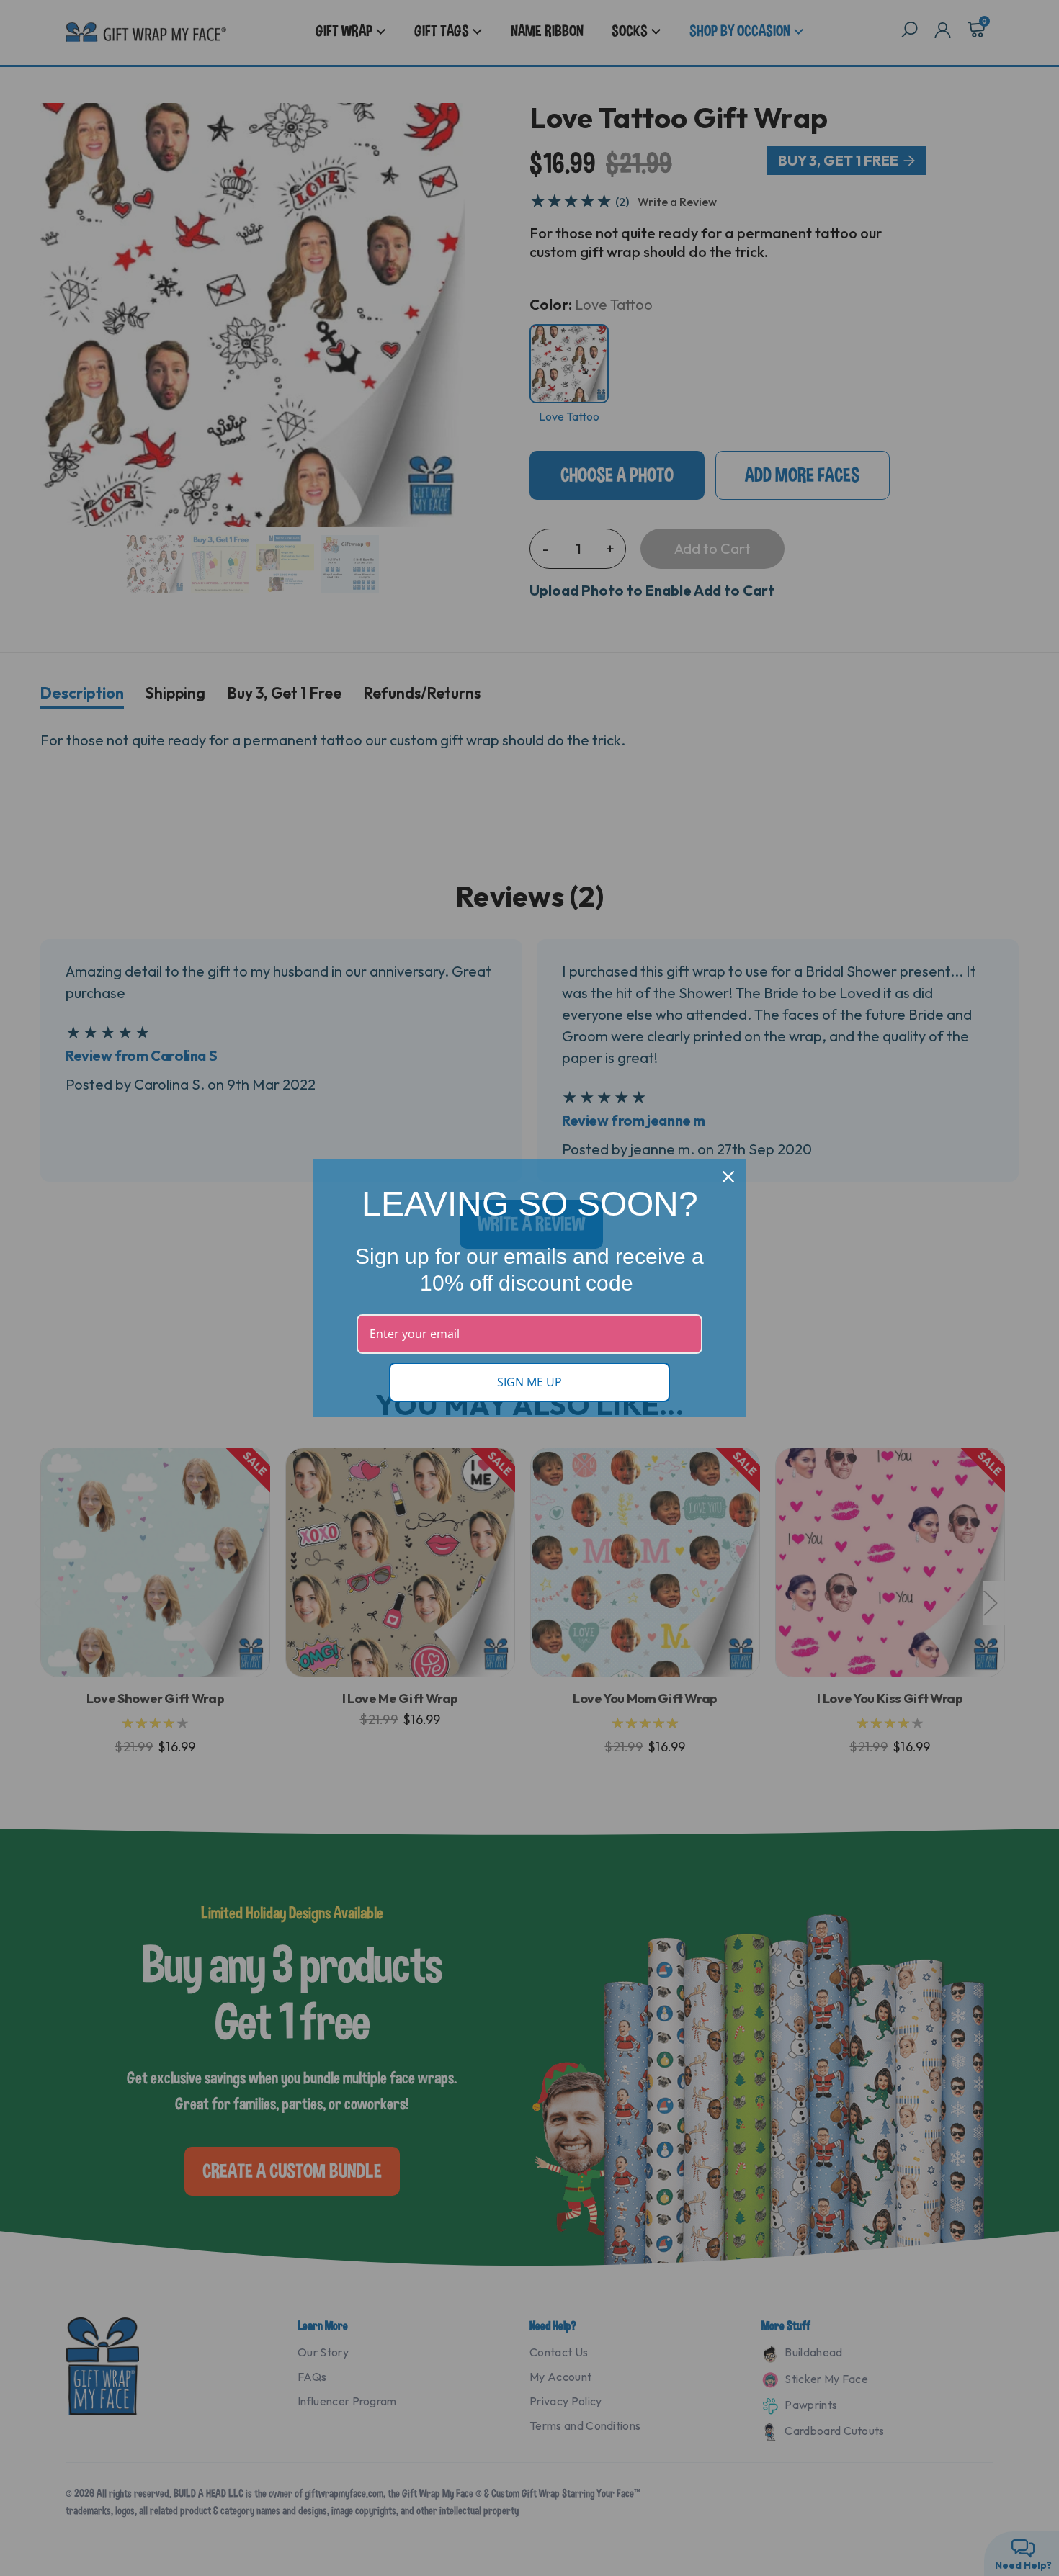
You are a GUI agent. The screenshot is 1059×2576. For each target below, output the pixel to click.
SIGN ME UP (529, 1382)
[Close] (728, 1177)
